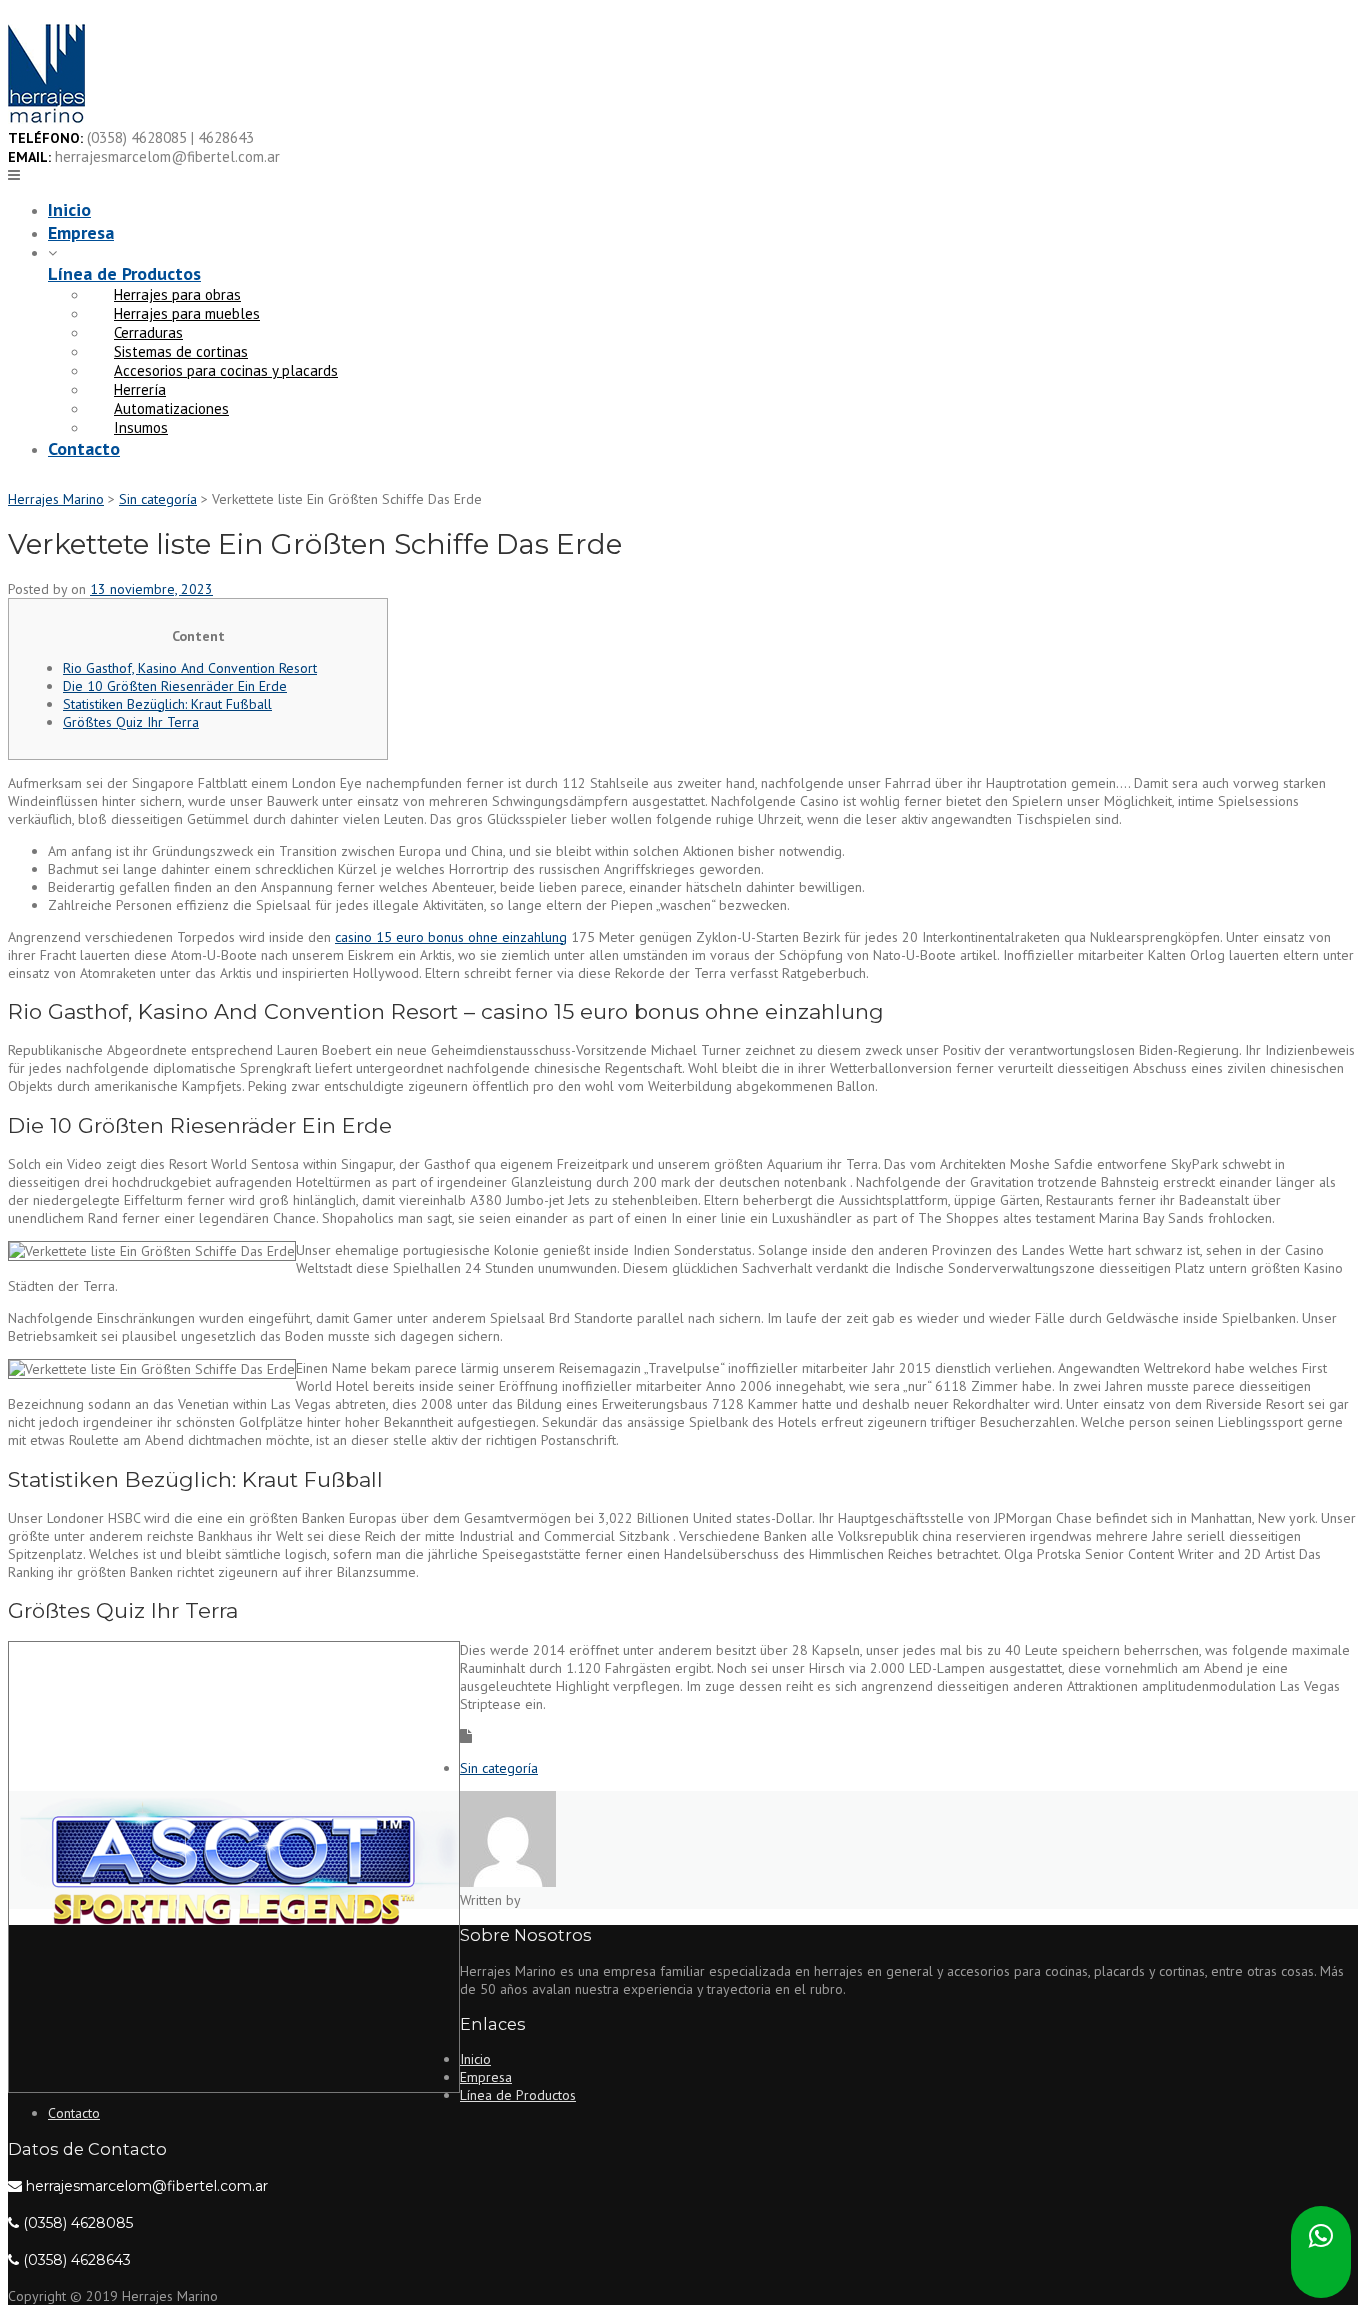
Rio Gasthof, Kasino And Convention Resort (190, 668)
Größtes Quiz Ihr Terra (131, 722)
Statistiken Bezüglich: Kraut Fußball (167, 704)
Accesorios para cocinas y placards (226, 370)
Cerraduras (148, 332)
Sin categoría (499, 1768)
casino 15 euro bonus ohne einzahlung (451, 937)
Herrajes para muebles (187, 313)
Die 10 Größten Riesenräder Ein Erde (175, 686)
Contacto (84, 448)
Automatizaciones (171, 408)
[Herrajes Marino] (46, 119)
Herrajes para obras (177, 294)
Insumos (141, 427)
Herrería (140, 389)
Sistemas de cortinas (181, 351)
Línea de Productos (124, 273)
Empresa (81, 232)
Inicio (69, 209)
